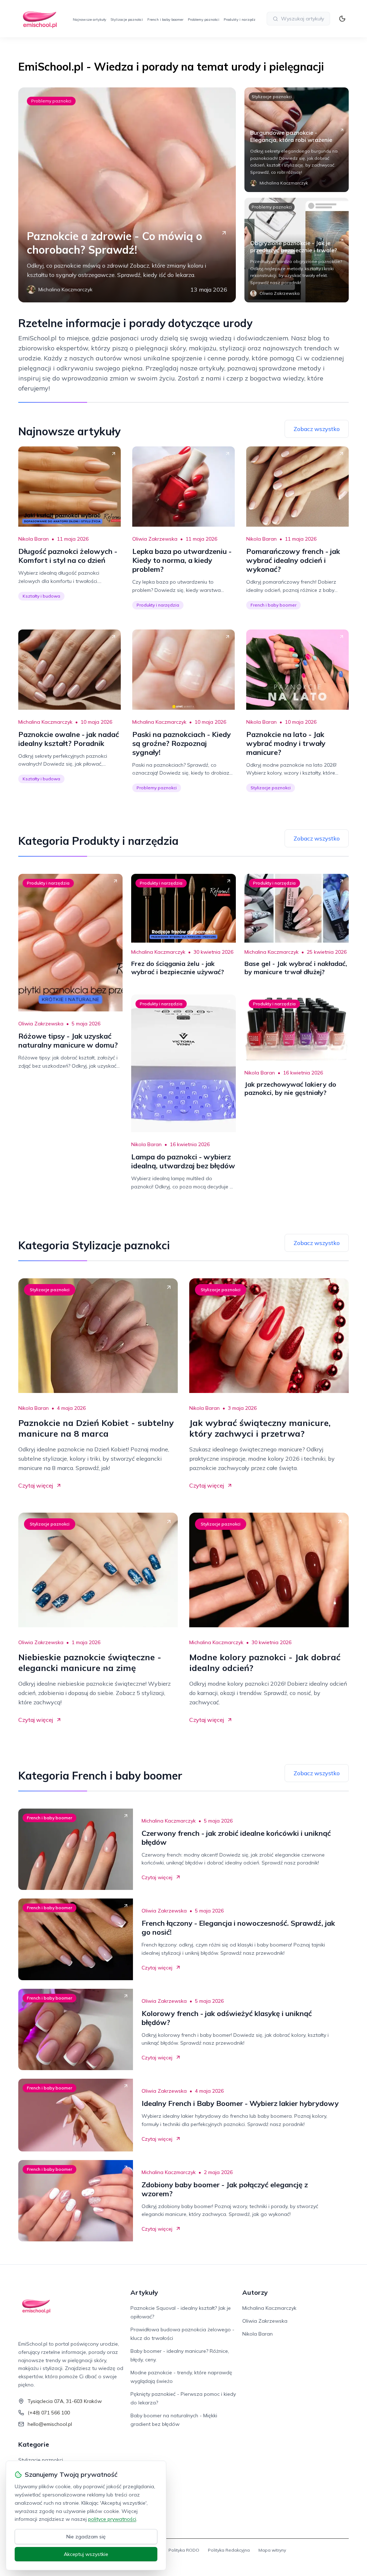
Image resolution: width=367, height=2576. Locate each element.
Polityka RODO (184, 2550)
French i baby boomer (165, 20)
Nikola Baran (34, 539)
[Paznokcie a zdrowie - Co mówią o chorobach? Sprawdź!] (127, 195)
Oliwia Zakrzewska (155, 539)
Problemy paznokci (204, 20)
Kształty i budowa (41, 596)
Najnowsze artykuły (89, 20)
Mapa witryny (272, 2550)
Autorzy (255, 2292)
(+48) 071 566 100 (49, 2413)
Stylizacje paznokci (127, 20)
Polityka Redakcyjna (229, 2550)
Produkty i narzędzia (241, 20)
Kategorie (34, 2444)
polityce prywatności (112, 2519)
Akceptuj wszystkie (86, 2554)
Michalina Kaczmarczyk (45, 722)
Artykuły (144, 2292)
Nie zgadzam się (86, 2537)
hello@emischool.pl (50, 2424)
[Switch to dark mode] (342, 19)
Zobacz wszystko (317, 429)
